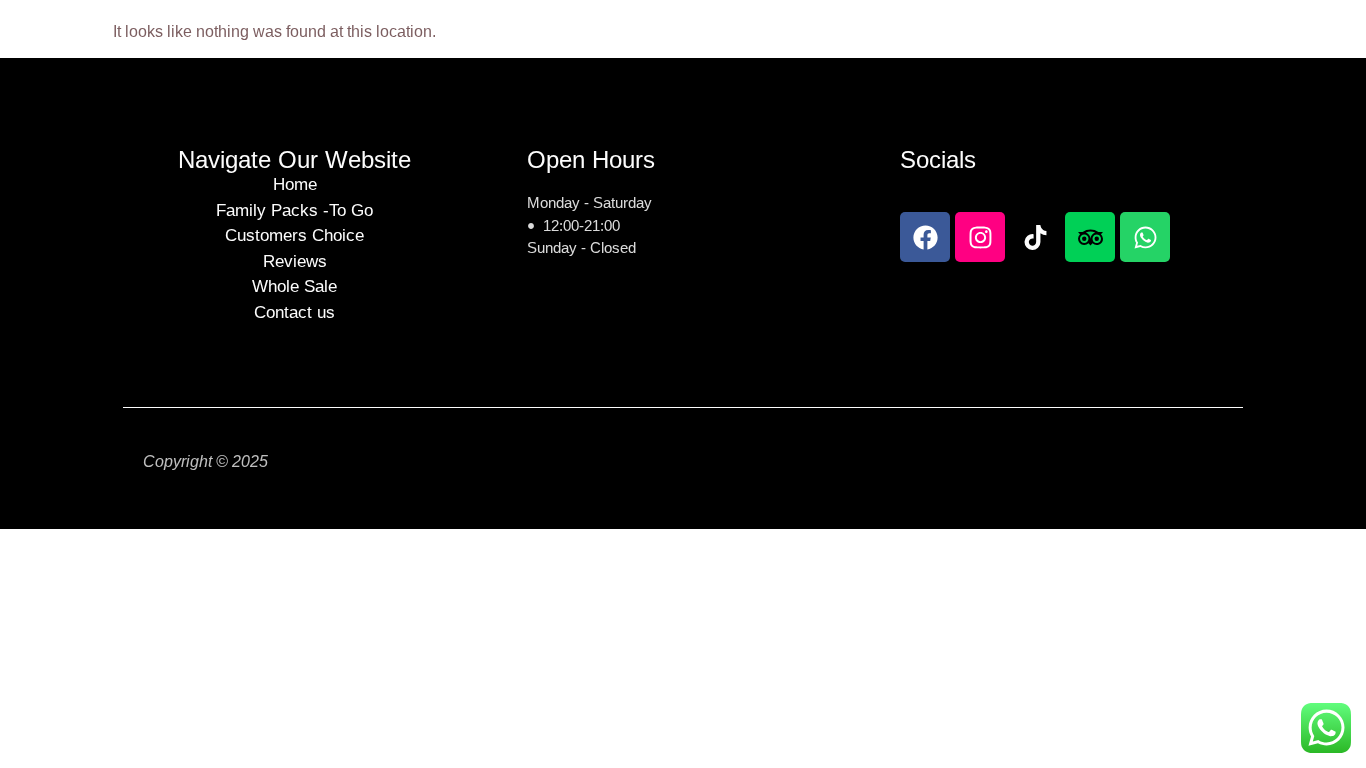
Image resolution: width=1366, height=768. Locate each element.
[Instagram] (980, 237)
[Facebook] (925, 237)
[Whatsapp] (1145, 237)
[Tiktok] (1035, 237)
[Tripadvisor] (1090, 237)
